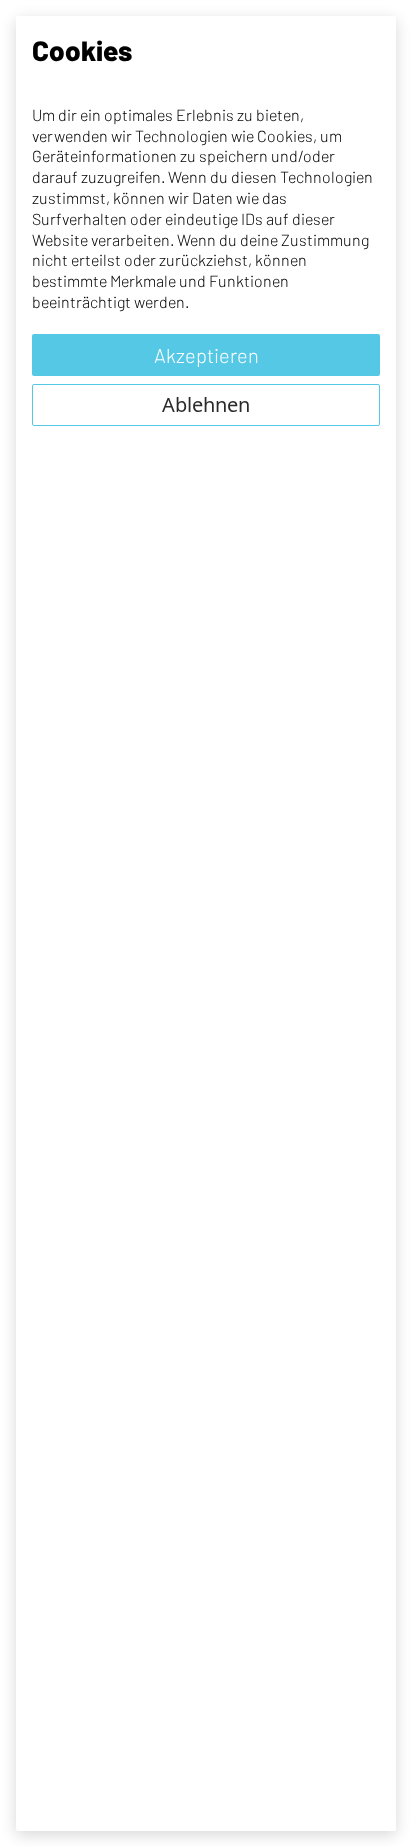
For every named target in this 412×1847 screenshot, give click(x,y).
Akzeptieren (206, 355)
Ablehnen (206, 404)
